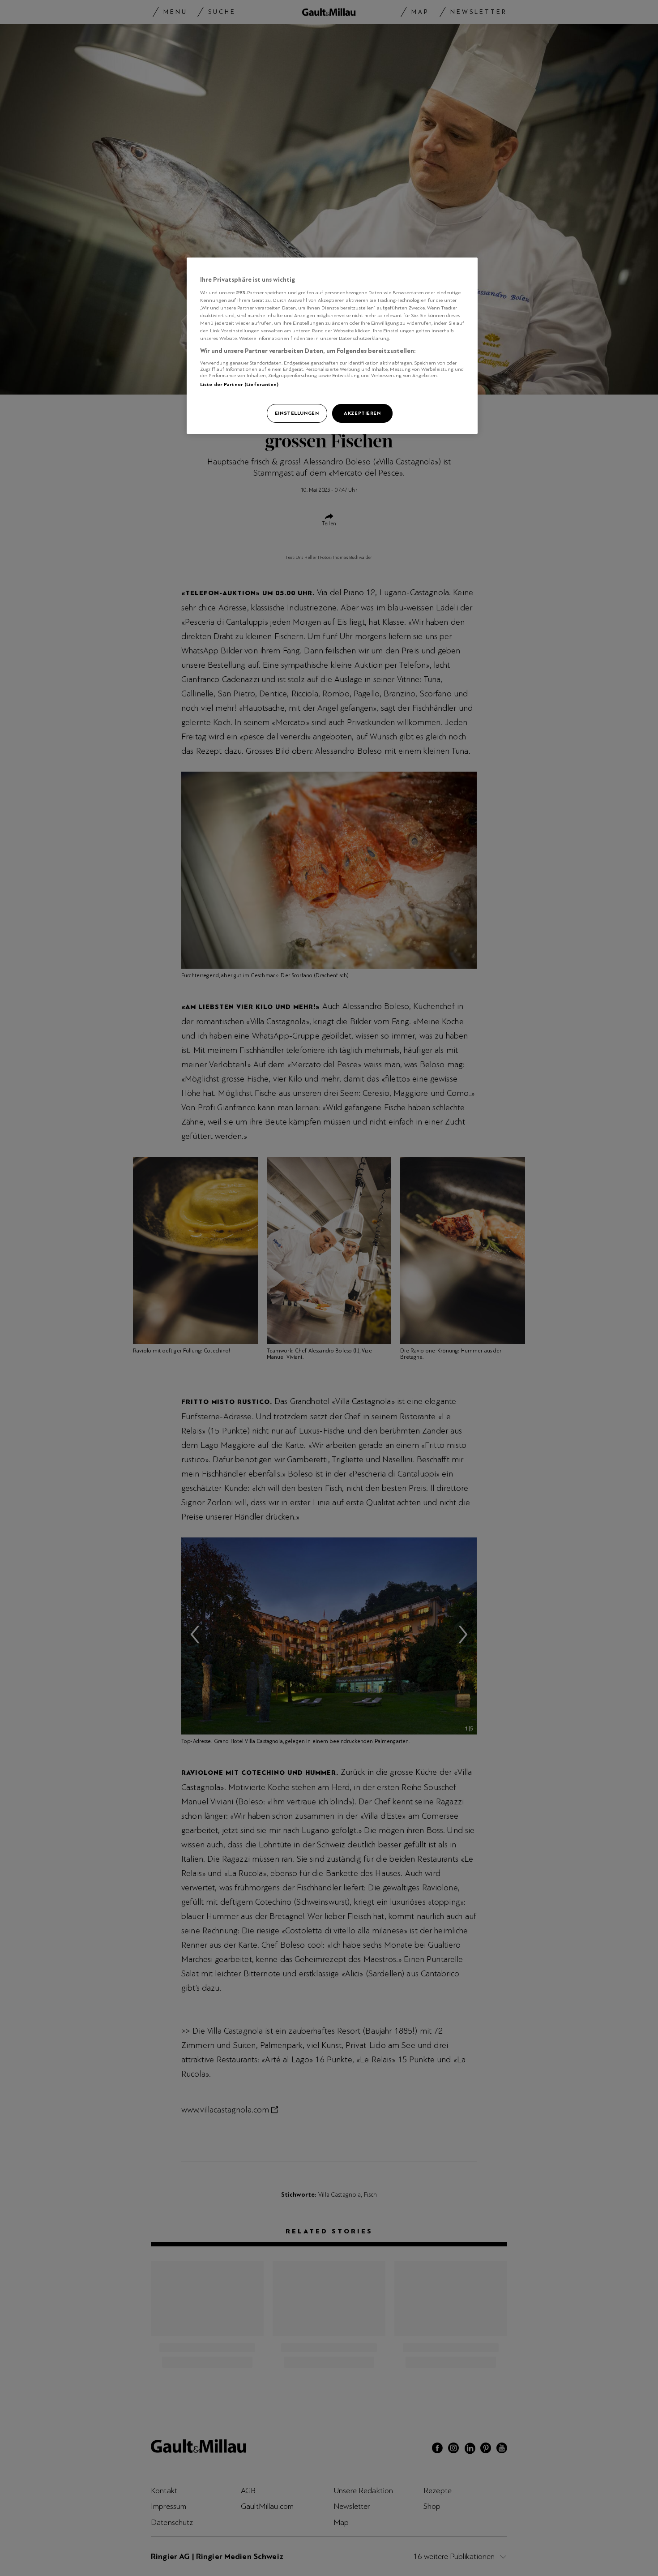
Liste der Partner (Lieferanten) (239, 384)
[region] (332, 346)
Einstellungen (297, 413)
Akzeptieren (362, 413)
